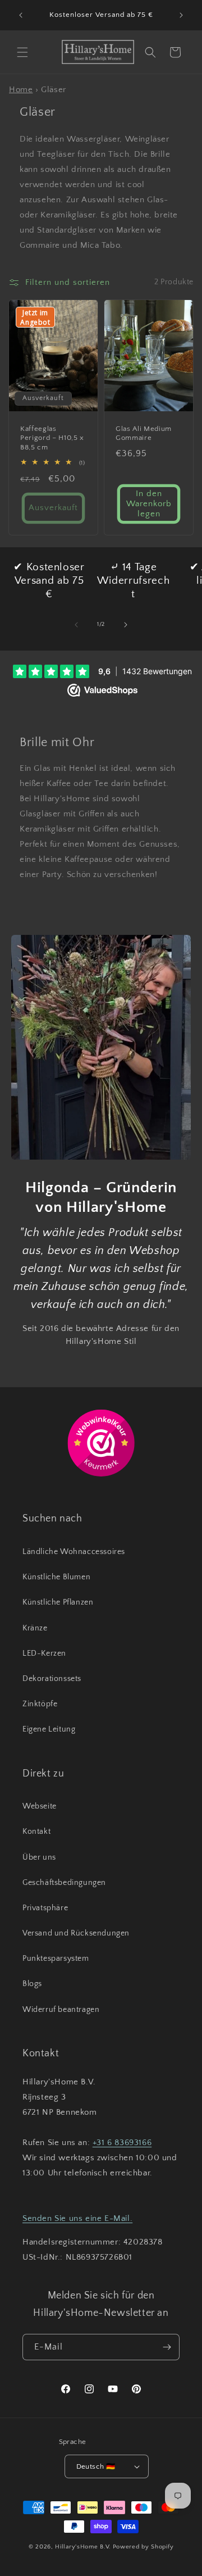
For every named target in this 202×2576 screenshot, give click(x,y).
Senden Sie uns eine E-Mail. (77, 2218)
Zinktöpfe (40, 1704)
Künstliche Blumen (56, 1577)
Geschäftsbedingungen (64, 1883)
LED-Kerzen (44, 1653)
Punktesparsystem (56, 1959)
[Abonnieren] (167, 2347)
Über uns (39, 1857)
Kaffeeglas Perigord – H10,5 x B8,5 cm (52, 438)
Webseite (40, 1806)
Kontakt (36, 1832)
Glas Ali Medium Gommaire (144, 433)
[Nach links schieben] (76, 625)
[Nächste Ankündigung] (181, 15)
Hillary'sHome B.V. (83, 2547)
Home (21, 90)
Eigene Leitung (49, 1729)
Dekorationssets (52, 1679)
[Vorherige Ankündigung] (21, 15)
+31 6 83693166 (122, 2143)
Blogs (32, 1984)
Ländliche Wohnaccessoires (74, 1552)
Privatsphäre (45, 1908)
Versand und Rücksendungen (76, 1933)
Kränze (35, 1628)
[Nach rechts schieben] (126, 625)
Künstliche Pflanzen (58, 1602)
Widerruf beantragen (61, 2010)
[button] (22, 52)
